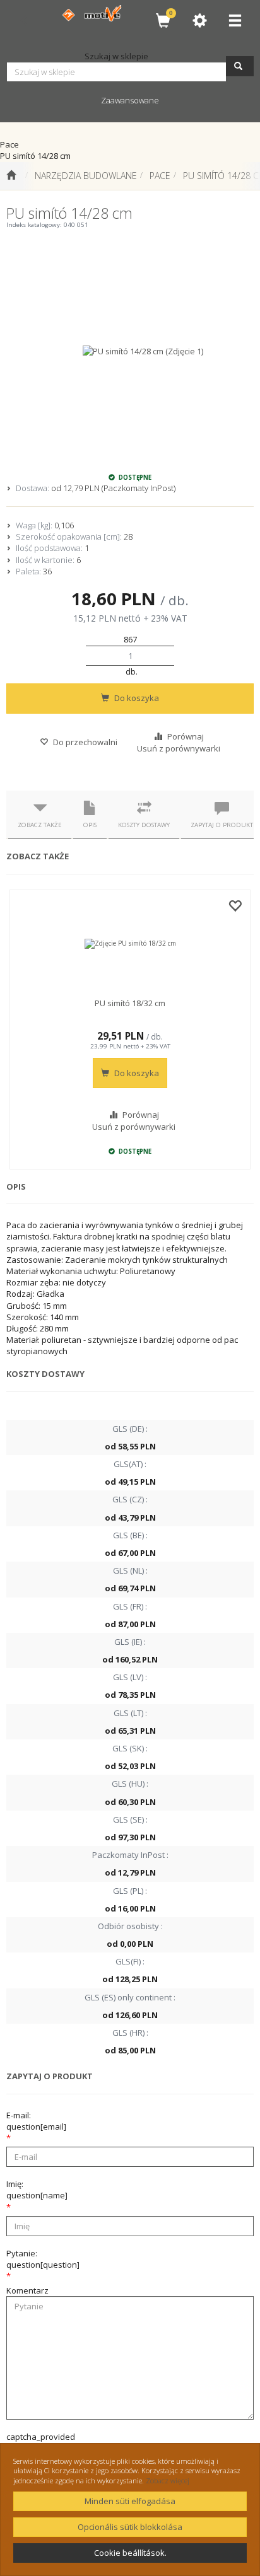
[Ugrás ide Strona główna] (11, 176)
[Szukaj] (240, 66)
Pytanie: (43, 2259)
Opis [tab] (90, 825)
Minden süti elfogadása (130, 2501)
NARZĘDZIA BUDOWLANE (86, 176)
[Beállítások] (199, 20)
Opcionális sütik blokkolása (130, 2527)
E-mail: (36, 2121)
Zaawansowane (130, 100)
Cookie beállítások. (130, 2553)
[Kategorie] (235, 20)
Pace (160, 176)
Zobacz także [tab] (40, 825)
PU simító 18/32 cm (130, 1003)
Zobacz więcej (168, 2480)
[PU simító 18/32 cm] (130, 944)
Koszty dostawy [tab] (144, 825)
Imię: (37, 2190)
